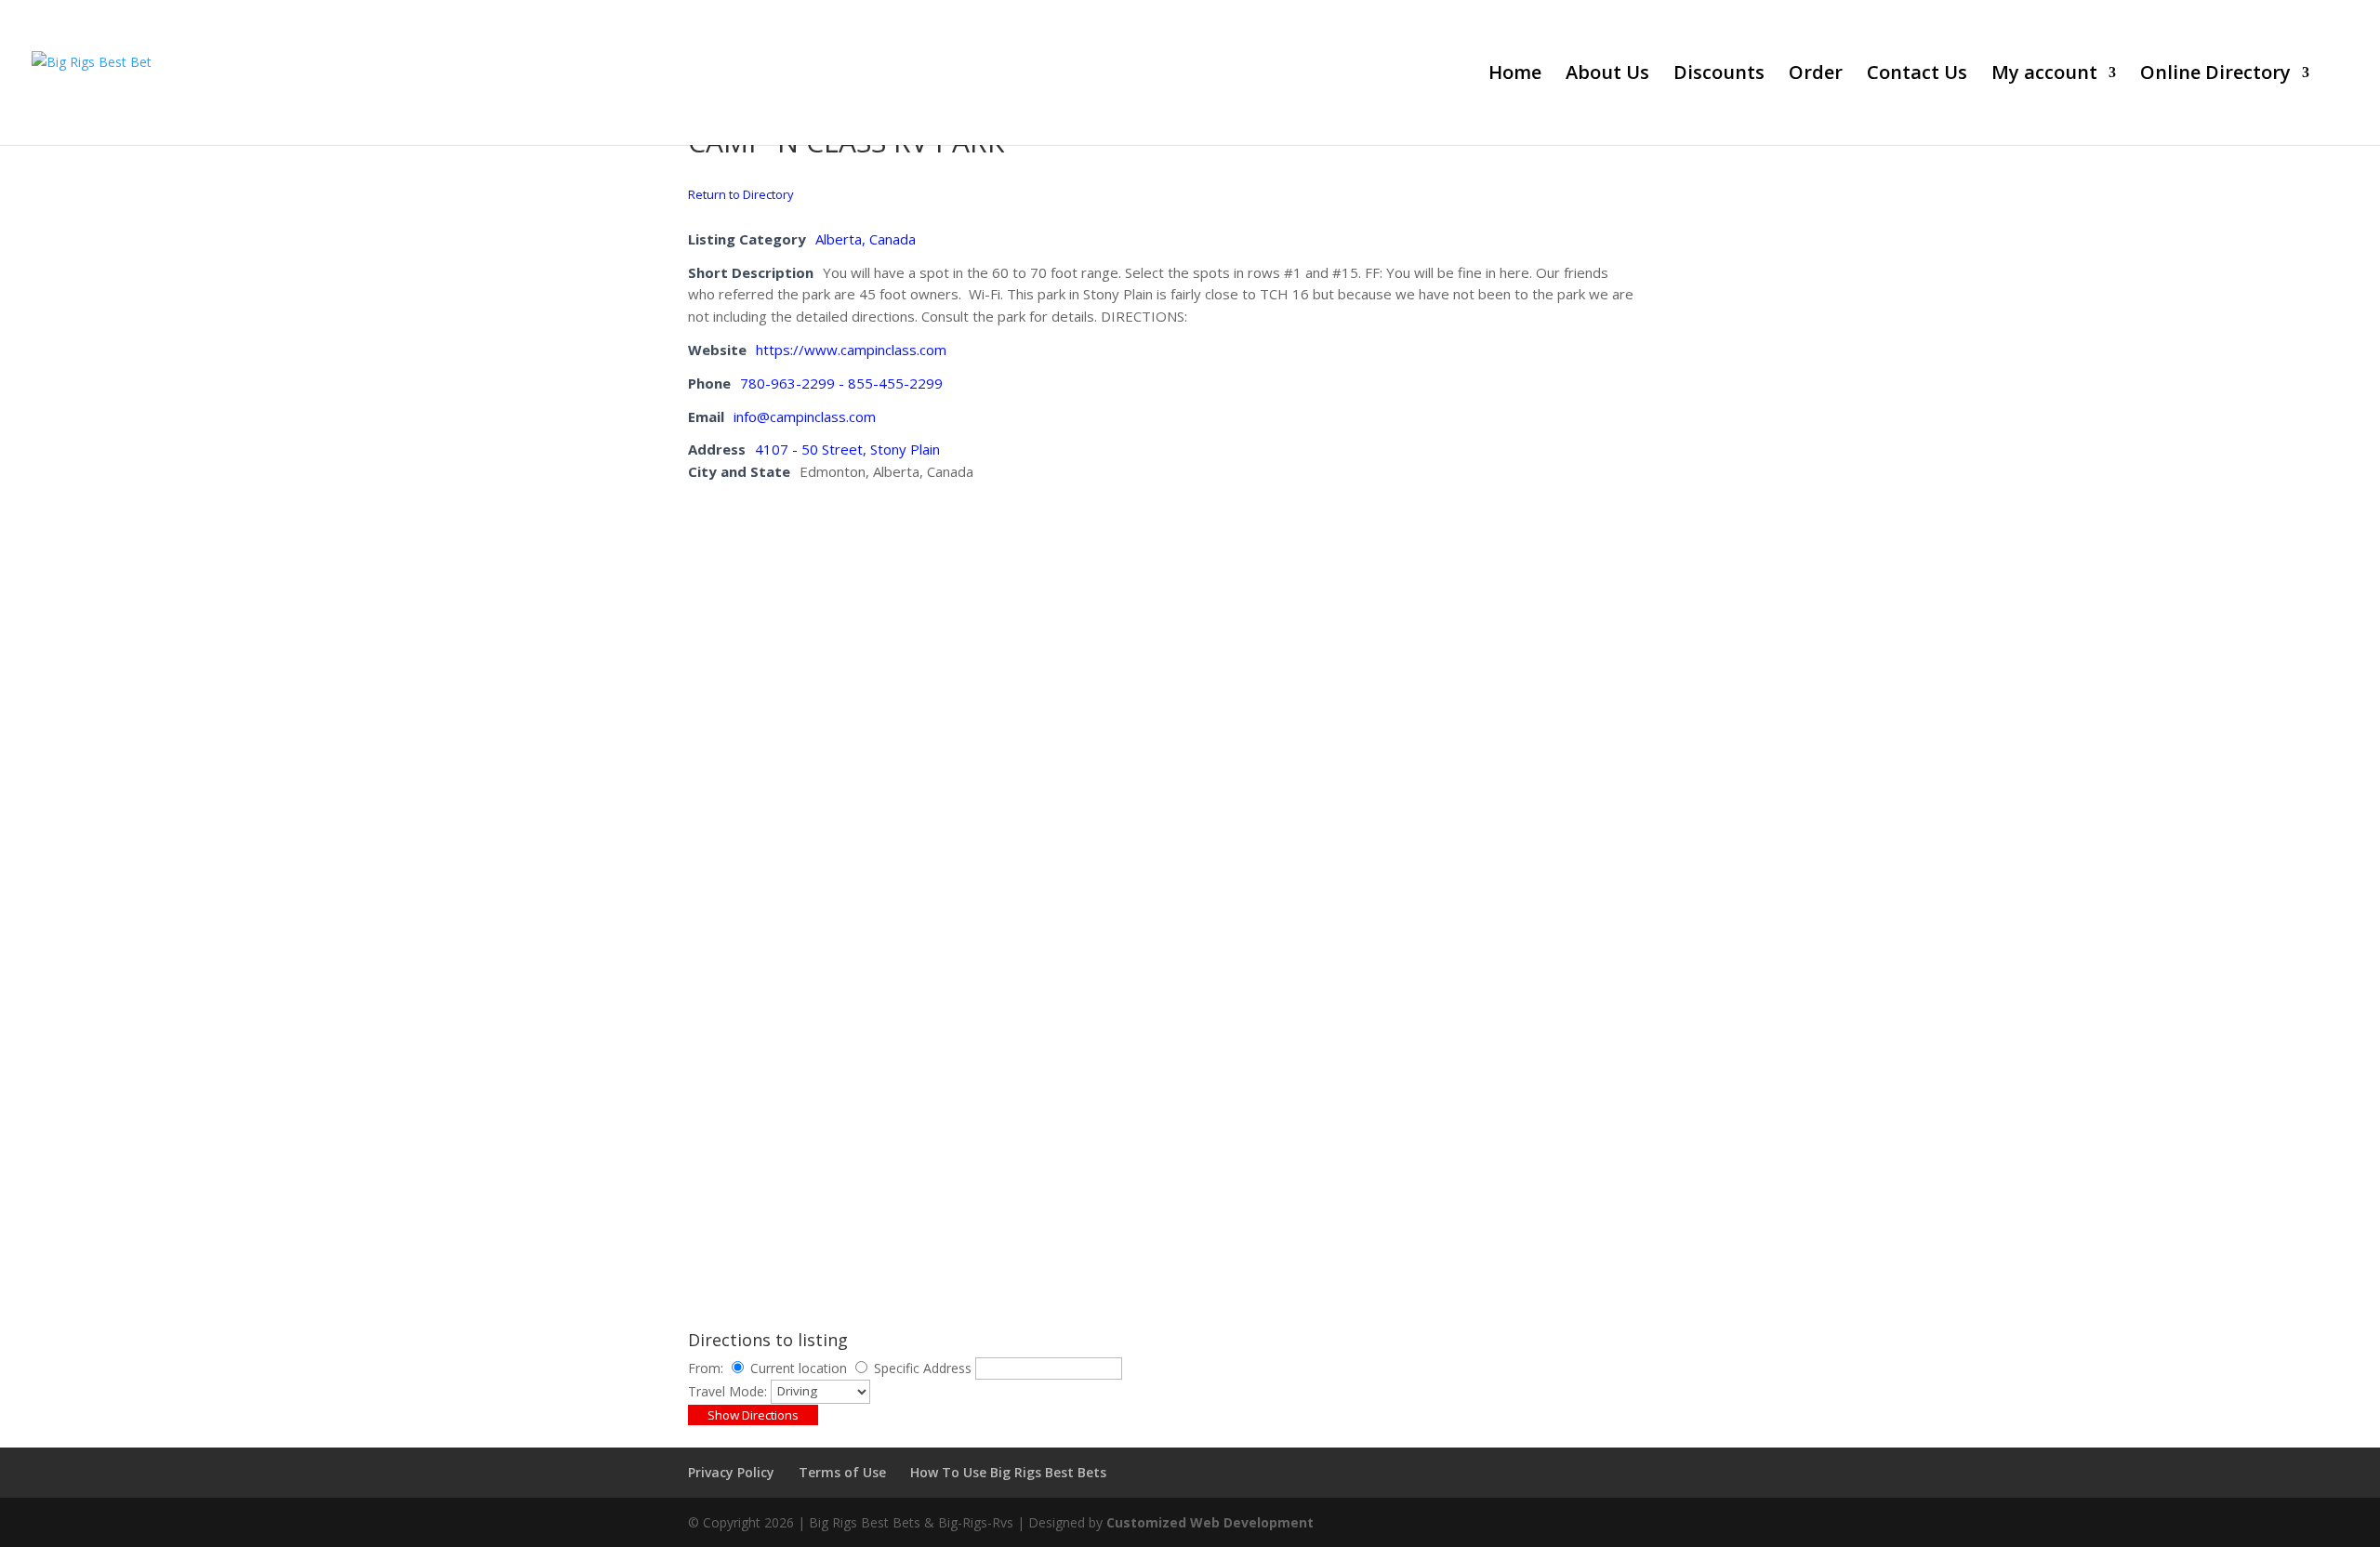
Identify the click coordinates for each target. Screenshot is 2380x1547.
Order (1816, 75)
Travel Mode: (727, 1390)
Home (1515, 75)
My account (2044, 75)
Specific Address (923, 1368)
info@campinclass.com (805, 416)
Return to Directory (741, 194)
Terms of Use (842, 1472)
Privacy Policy (731, 1472)
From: (706, 1368)
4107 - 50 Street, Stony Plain (847, 449)
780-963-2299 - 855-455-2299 (841, 383)
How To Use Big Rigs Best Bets (1008, 1472)
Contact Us (1917, 75)
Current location (799, 1368)
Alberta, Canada (866, 239)
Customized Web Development (1210, 1522)
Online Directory (2215, 75)
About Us (1607, 75)
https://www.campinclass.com (851, 350)
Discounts (1719, 75)
